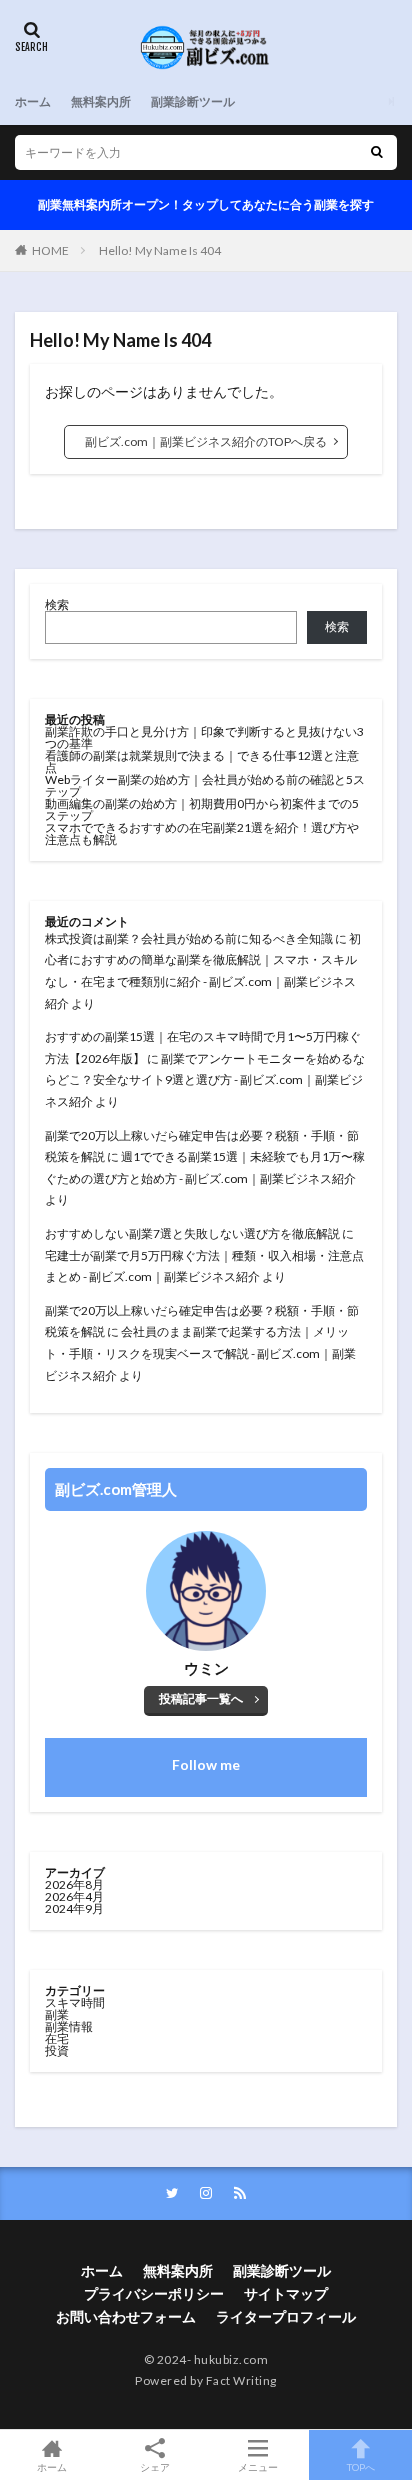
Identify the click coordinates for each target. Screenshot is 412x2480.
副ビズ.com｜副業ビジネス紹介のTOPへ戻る (206, 441)
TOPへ (361, 2466)
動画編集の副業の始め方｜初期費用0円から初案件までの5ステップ (202, 809)
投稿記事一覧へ (201, 1698)
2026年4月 (74, 1896)
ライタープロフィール (286, 2316)
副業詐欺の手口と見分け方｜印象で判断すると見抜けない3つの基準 (204, 737)
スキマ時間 (75, 2002)
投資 (57, 2050)
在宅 (57, 2038)
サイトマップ (286, 2293)
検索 (57, 604)
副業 (57, 2014)
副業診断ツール (193, 101)
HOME (50, 250)
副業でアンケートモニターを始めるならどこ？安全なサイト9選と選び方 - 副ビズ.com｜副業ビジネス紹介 (205, 1080)
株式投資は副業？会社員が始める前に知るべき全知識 (189, 938)
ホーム (33, 101)
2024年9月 (74, 1908)
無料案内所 (101, 101)
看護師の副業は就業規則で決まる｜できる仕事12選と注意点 (202, 761)
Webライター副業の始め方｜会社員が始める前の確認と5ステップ (205, 785)
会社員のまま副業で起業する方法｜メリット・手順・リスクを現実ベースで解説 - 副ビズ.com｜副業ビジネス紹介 (200, 1353)
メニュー (258, 2466)
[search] (377, 152)
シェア (155, 2467)
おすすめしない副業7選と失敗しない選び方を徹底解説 (192, 1233)
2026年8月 (74, 1884)
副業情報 (69, 2026)
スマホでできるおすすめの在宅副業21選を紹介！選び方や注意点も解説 (202, 833)
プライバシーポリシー (154, 2293)
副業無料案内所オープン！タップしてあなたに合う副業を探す (206, 204)
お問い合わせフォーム (126, 2316)
